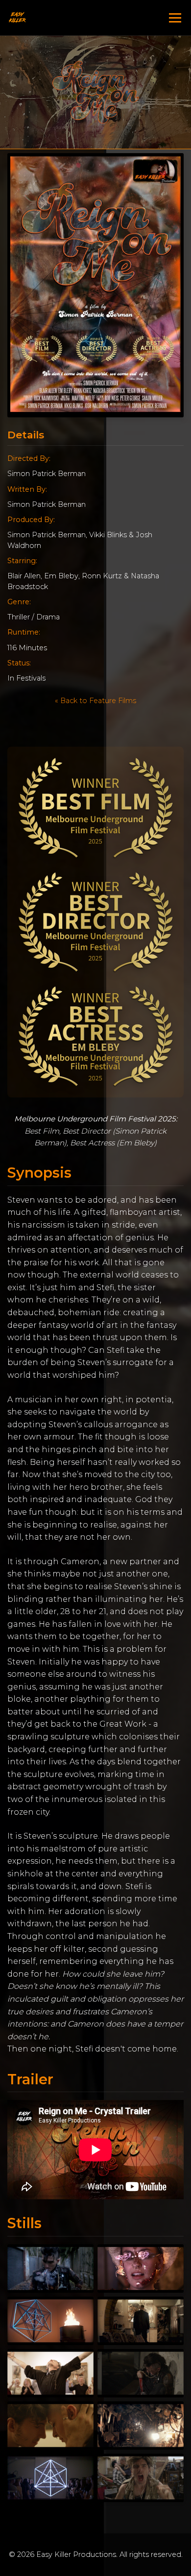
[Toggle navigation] (175, 18)
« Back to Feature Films (95, 701)
